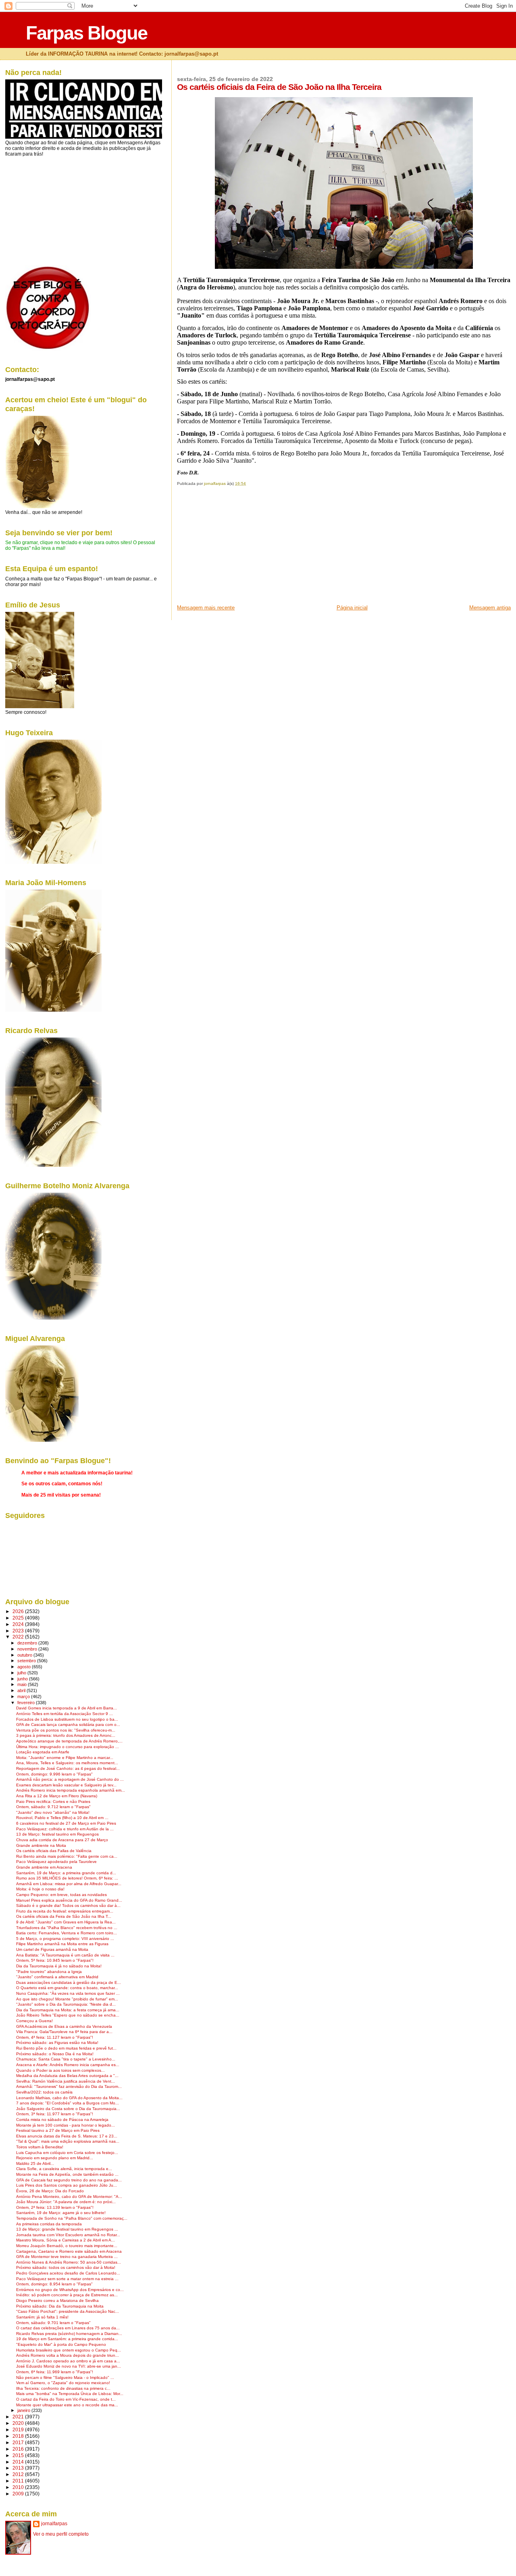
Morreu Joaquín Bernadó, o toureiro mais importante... (67, 2246)
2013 (19, 2468)
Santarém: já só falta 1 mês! (42, 2317)
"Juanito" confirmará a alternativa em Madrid (57, 1977)
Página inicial (352, 608)
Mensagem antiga (490, 608)
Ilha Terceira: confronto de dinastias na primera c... (63, 2388)
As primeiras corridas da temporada (49, 2224)
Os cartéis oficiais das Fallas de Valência (54, 1851)
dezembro (28, 1643)
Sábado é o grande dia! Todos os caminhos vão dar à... (68, 1905)
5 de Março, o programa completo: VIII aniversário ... (65, 1939)
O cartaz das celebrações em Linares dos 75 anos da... (68, 2328)
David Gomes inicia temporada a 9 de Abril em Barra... (67, 1708)
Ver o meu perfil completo (61, 2534)
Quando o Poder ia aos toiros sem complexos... (60, 2070)
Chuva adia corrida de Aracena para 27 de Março (62, 1840)
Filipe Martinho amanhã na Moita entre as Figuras (62, 1944)
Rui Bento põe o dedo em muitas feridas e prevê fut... (66, 2048)
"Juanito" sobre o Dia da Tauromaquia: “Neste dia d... (66, 2004)
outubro (25, 1655)
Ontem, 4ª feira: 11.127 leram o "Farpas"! (55, 2037)
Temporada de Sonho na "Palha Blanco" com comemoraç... (72, 2218)
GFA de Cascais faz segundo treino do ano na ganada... (69, 2180)
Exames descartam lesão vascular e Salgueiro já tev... (66, 1785)
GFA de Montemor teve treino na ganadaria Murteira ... (67, 2257)
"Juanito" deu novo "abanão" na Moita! (53, 1812)
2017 (19, 2442)
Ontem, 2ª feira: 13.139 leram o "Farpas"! (55, 2207)
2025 (19, 1618)
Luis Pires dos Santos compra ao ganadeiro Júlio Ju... (67, 2185)
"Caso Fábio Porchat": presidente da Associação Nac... (68, 2311)
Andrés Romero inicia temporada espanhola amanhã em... (71, 1790)
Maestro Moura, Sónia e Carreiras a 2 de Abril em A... (66, 2240)
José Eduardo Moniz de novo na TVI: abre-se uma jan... (69, 2366)
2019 (19, 2429)
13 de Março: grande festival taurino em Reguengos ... (67, 2229)
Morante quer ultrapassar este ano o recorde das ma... (67, 2405)
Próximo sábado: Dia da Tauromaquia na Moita (60, 2306)
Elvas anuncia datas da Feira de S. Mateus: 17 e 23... (67, 2136)
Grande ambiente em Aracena (44, 1867)
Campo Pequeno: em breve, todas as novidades (61, 1895)
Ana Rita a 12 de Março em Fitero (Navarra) (57, 1796)
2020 (19, 2423)
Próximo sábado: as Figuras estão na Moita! (57, 2043)
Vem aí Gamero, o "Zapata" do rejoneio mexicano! (63, 2383)
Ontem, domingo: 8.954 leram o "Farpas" (54, 2284)
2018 (19, 2436)
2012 (19, 2474)
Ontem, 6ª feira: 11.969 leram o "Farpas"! (55, 2372)
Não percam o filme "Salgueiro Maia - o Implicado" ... (65, 2377)
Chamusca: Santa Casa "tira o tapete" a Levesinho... (66, 2059)
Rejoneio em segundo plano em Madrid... (55, 2158)
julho (22, 1673)
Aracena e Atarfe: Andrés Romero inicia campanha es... (68, 2065)
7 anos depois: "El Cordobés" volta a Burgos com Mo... (68, 2103)
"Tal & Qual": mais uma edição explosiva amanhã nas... (68, 2141)
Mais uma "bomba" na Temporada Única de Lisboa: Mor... (70, 2394)
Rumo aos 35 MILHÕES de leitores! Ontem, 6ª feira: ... (67, 1878)
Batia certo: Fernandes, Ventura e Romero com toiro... (67, 1933)
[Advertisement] (237, 548)
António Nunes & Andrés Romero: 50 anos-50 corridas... (69, 2262)
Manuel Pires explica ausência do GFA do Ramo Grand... (69, 1900)
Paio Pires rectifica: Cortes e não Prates (53, 1802)
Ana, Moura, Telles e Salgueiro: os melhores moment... (67, 1763)
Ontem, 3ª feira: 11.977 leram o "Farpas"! (55, 2114)
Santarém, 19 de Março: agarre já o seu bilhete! (61, 2213)
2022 (19, 1637)
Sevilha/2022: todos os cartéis (44, 2092)
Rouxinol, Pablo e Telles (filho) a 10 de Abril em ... (62, 1818)
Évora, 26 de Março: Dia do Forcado (50, 2191)
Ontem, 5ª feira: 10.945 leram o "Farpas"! (55, 1960)
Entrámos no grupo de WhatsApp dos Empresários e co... (70, 2290)
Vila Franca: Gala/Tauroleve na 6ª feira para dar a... (64, 2032)
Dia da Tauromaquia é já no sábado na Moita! (59, 1966)
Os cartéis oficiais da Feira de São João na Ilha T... (64, 1916)
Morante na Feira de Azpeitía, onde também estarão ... (67, 2174)
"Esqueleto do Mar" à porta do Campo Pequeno (61, 2344)
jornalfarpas (54, 2524)
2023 (19, 1631)
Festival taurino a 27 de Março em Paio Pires (58, 2130)
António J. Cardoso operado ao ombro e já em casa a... (68, 2361)
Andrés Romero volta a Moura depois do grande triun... (68, 2355)
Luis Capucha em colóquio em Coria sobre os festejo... (67, 2153)
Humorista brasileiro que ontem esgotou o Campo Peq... (69, 2350)
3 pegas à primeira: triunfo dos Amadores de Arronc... (66, 1735)
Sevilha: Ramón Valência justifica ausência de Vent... (66, 2081)
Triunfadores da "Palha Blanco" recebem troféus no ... (67, 1928)
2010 (19, 2487)
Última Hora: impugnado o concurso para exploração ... (68, 1747)
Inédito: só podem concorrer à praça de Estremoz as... (67, 2295)
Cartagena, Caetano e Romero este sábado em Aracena (69, 2251)
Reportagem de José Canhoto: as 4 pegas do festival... (68, 1768)
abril (22, 1690)
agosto (25, 1667)
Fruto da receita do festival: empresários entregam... (65, 1911)
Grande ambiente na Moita (41, 1845)
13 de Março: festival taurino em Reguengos (57, 1834)
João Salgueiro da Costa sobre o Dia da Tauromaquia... (68, 2109)
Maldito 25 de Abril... (35, 2163)
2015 (19, 2455)
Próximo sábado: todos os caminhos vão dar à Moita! (66, 2267)
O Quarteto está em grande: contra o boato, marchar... (67, 1988)
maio (23, 1684)
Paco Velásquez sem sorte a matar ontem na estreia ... (67, 2279)
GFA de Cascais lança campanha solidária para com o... (68, 1725)
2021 (19, 2417)
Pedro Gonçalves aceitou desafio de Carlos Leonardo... (68, 2273)
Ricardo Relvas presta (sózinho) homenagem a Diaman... (69, 2334)
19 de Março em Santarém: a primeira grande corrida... (67, 2339)
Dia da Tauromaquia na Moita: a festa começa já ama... (68, 2010)
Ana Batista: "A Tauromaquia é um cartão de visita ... (65, 1955)
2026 (19, 1611)
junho (23, 1679)
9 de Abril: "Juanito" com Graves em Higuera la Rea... (66, 1922)
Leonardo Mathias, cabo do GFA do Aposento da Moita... (69, 2098)
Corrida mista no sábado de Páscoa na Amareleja (62, 2120)
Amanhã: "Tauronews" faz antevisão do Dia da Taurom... (69, 2086)
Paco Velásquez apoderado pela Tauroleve (56, 1862)
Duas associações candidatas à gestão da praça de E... (69, 1982)
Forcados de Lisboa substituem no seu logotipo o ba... (67, 1719)
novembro (28, 1649)
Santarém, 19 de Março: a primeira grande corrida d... (66, 1873)
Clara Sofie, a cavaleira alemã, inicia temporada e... (64, 2169)
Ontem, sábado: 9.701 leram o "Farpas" (53, 2323)
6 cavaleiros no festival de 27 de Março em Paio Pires (66, 1823)
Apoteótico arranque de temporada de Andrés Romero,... (69, 1741)
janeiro (24, 2410)
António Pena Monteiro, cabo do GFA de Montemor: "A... (69, 2197)
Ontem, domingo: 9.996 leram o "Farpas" (54, 1774)
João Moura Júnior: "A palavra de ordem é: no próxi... (66, 2202)
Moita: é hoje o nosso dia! (40, 1889)
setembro (27, 1661)
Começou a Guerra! (34, 2021)
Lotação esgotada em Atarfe (43, 1752)
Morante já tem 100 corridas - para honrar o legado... (66, 2125)
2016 (19, 2449)
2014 (19, 2462)
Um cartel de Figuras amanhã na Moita (52, 1949)
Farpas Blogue (86, 33)
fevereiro (27, 1703)
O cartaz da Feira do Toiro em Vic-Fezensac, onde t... (66, 2399)
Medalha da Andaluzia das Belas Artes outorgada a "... (67, 2076)
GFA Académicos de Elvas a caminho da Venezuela (64, 2026)
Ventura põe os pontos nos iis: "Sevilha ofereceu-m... (66, 1730)
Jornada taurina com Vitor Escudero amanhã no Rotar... (68, 2235)
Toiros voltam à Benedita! (40, 2147)
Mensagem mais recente (206, 608)
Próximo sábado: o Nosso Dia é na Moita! (55, 2054)
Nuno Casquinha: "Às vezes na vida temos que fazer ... (68, 1993)
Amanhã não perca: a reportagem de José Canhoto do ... (70, 1779)
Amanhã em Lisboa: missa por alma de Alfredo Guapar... (69, 1884)
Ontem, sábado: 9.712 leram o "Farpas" (53, 1807)
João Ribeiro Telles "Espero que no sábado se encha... (68, 2015)
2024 (19, 1624)
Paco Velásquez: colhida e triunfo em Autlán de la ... (65, 1829)
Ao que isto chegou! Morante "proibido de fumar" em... (67, 1999)
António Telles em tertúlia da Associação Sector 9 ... (64, 1714)
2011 (19, 2481)
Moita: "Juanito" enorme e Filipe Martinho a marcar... (65, 1758)
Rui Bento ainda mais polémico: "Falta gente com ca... (67, 1856)
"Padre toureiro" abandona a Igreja (49, 1972)
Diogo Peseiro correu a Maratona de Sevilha (57, 2301)
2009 (19, 2494)
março (24, 1697)
